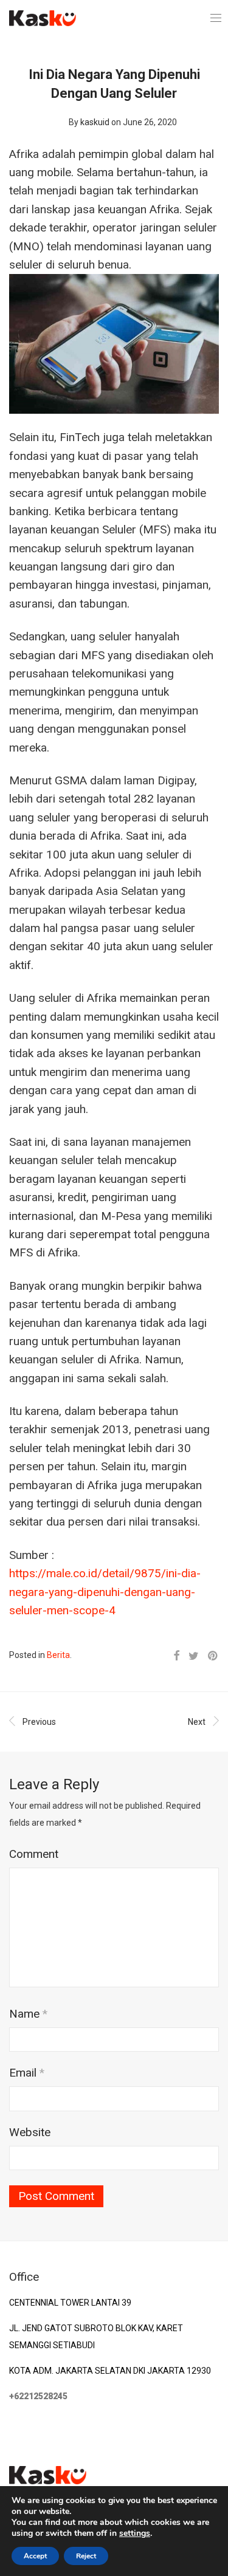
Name (28, 2014)
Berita (58, 1655)
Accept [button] (35, 2556)
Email (27, 2073)
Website (30, 2132)
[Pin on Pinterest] (213, 1656)
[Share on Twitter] (194, 1656)
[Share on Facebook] (176, 1656)
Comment (34, 1854)
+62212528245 (38, 2396)
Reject (86, 2556)
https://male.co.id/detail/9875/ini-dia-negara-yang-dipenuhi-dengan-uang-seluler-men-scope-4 (105, 1592)
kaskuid (95, 122)
